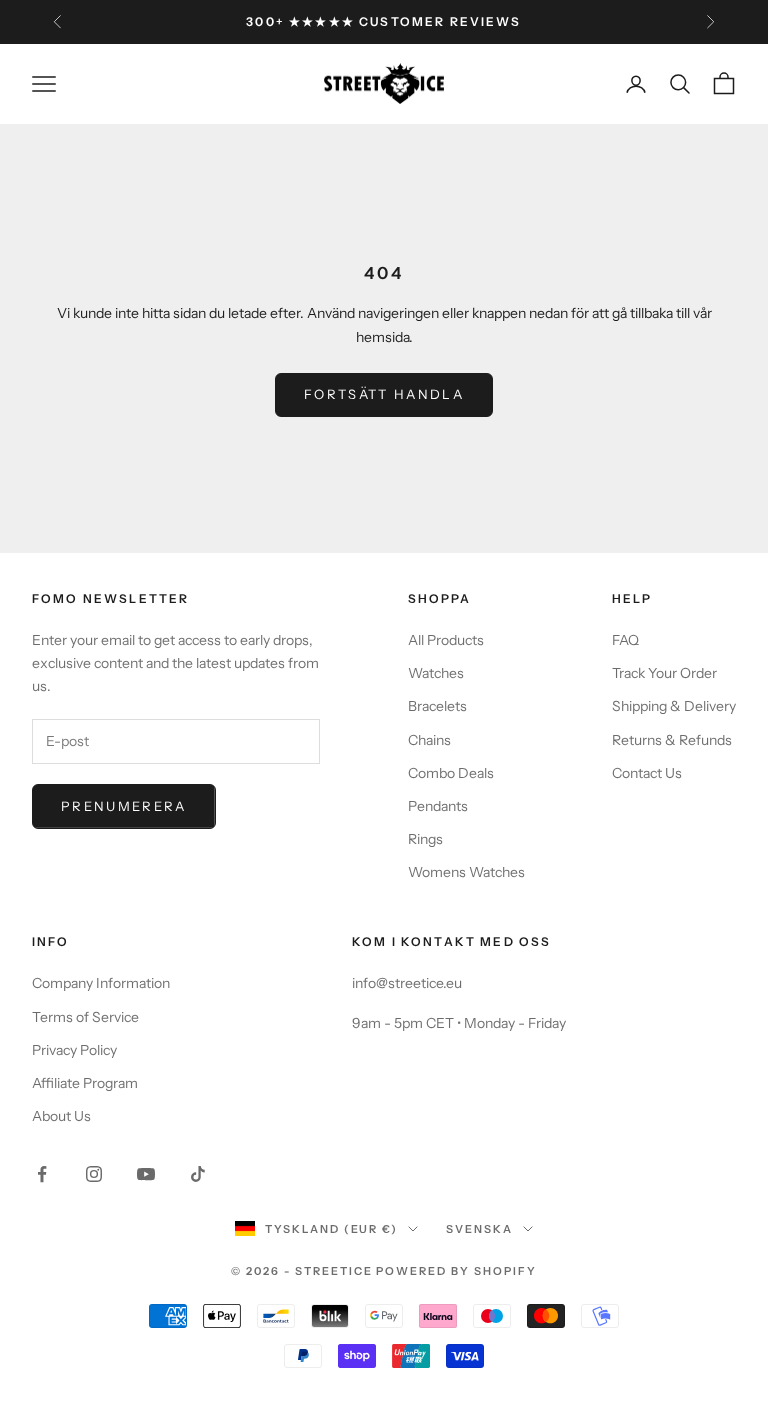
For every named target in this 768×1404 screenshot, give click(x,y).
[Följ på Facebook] (42, 1174)
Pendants (438, 806)
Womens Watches (466, 872)
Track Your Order (664, 673)
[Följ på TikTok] (198, 1174)
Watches (436, 673)
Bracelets (437, 706)
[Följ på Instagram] (94, 1174)
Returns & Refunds (672, 740)
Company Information (101, 983)
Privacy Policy (74, 1050)
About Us (61, 1116)
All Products (446, 640)
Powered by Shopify (456, 1271)
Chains (429, 740)
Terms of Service (85, 1017)
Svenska (479, 1229)
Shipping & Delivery (674, 706)
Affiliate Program (85, 1083)
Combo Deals (451, 773)
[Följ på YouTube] (146, 1174)
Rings (425, 839)
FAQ (625, 640)
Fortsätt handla (384, 394)
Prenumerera (124, 806)
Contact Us (647, 773)
